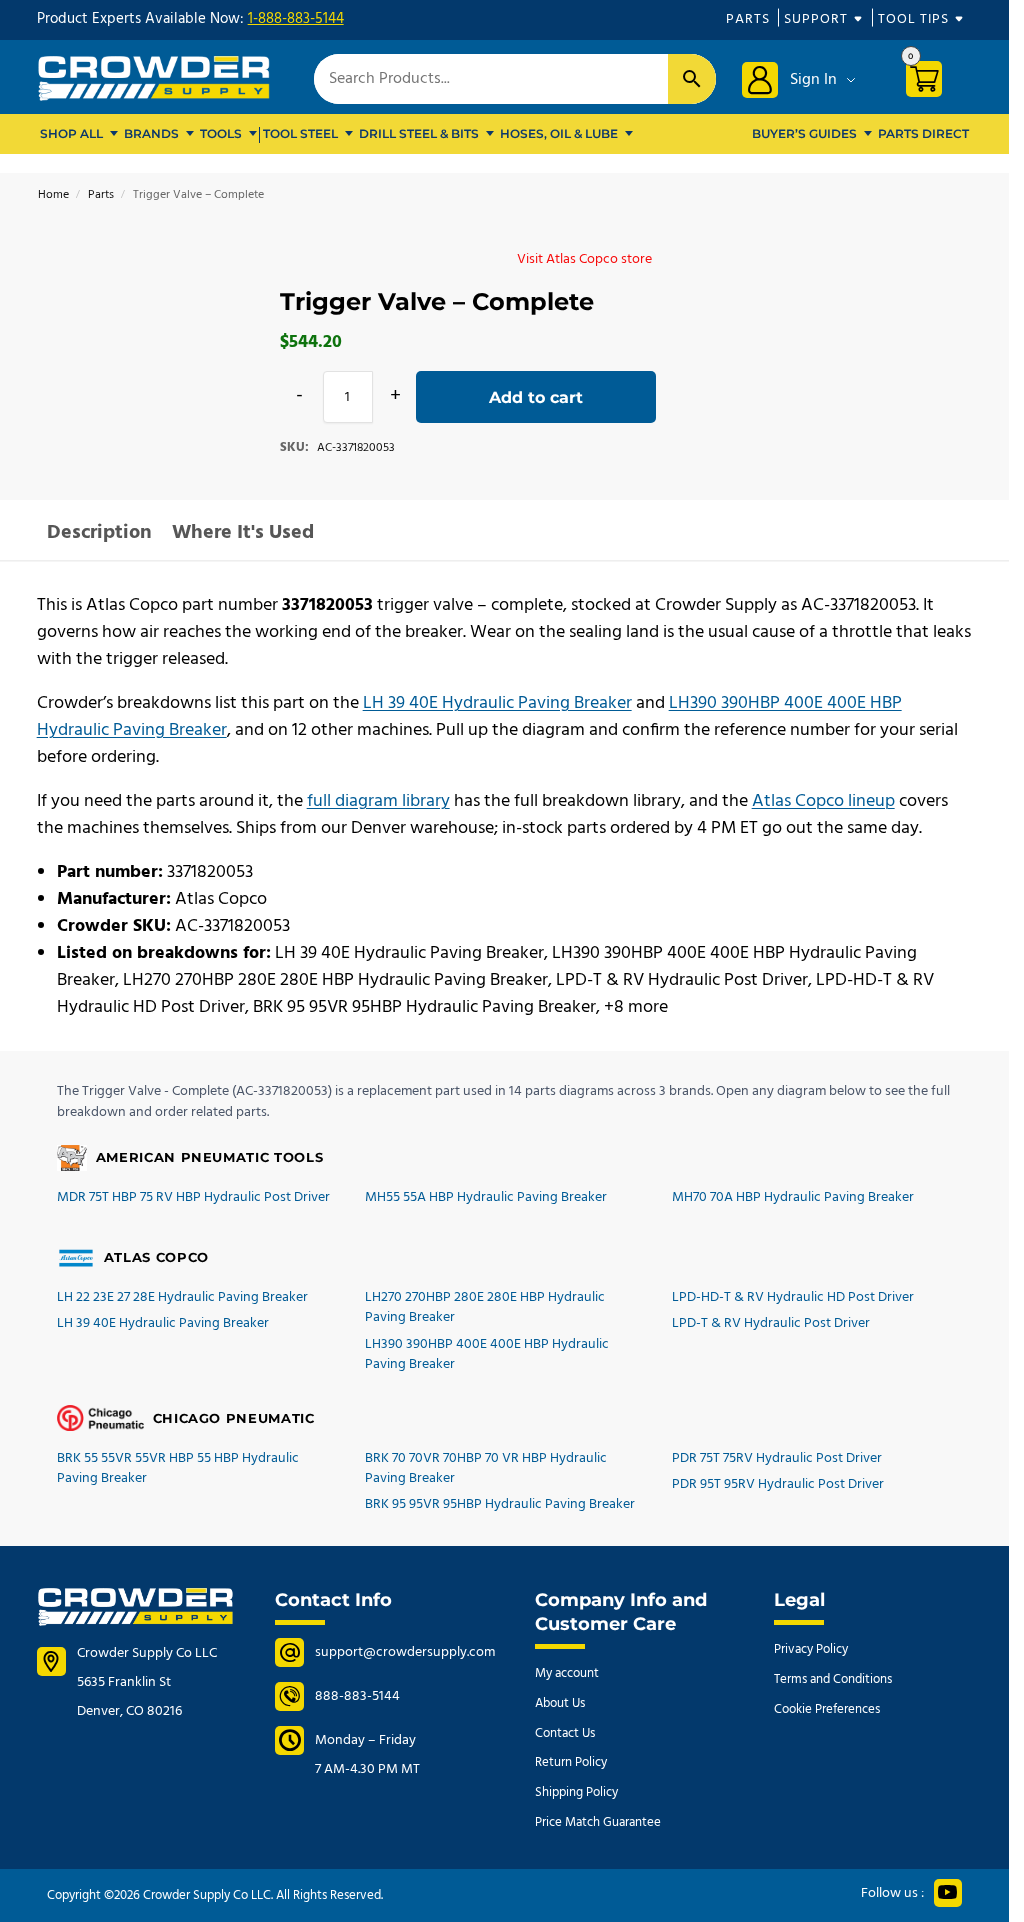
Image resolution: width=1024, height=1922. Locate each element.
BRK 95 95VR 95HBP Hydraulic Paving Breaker (500, 1504)
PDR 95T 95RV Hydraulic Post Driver (778, 1484)
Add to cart (536, 397)
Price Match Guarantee (598, 1822)
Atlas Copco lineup (823, 801)
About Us (560, 1703)
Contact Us (565, 1733)
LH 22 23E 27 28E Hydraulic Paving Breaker (182, 1297)
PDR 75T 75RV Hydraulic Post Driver (777, 1458)
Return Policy (571, 1762)
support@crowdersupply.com (405, 1652)
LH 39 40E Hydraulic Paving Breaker (497, 703)
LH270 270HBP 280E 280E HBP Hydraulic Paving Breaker (485, 1307)
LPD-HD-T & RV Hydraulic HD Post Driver (793, 1297)
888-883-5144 (357, 1696)
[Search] (692, 79)
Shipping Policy (576, 1792)
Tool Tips (913, 19)
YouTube (948, 1893)
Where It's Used (243, 533)
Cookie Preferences (827, 1709)
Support (816, 19)
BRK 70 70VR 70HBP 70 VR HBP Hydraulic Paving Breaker (486, 1468)
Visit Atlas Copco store (584, 259)
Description (99, 533)
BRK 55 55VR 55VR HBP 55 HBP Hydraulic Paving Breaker (178, 1468)
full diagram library (378, 801)
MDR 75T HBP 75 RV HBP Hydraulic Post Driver (193, 1197)
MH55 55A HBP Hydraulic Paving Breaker (486, 1197)
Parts (748, 19)
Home (53, 195)
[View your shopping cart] (931, 82)
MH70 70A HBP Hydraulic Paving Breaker (793, 1197)
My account (567, 1673)
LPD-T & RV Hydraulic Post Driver (771, 1323)
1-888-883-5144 (296, 19)
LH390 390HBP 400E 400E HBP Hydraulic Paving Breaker (487, 1354)
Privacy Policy (811, 1649)
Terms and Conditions (833, 1679)
